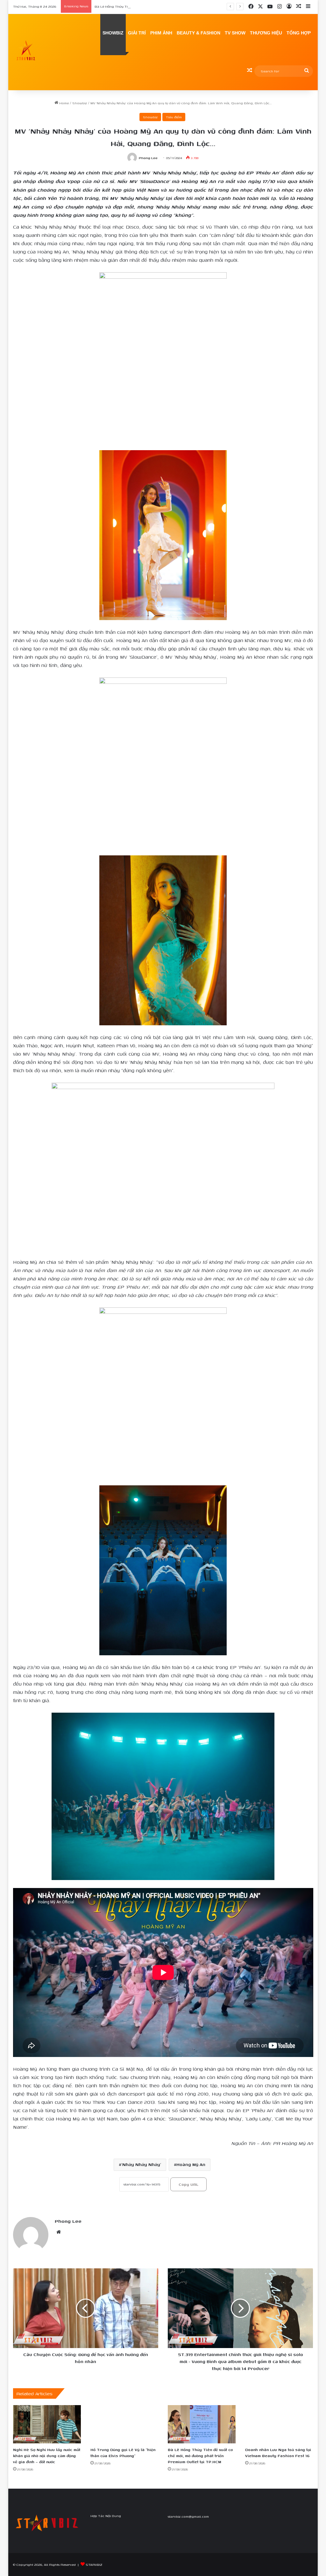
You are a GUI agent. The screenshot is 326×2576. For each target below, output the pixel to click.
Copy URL (188, 2184)
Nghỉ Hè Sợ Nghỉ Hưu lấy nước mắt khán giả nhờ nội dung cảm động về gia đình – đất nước (47, 2456)
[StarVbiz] (26, 52)
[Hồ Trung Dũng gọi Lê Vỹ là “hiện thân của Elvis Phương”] (124, 2424)
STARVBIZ (94, 2565)
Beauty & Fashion (198, 33)
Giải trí (137, 33)
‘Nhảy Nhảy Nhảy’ (141, 2165)
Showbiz (80, 103)
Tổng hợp (299, 33)
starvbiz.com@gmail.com (188, 2516)
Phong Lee (148, 158)
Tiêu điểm (174, 117)
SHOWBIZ (113, 33)
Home (64, 103)
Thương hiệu (266, 33)
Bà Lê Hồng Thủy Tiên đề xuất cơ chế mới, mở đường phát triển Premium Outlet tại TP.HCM (169, 6)
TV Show (235, 33)
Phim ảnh (161, 33)
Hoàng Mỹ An (191, 2165)
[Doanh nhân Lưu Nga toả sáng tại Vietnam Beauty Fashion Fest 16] (279, 2424)
